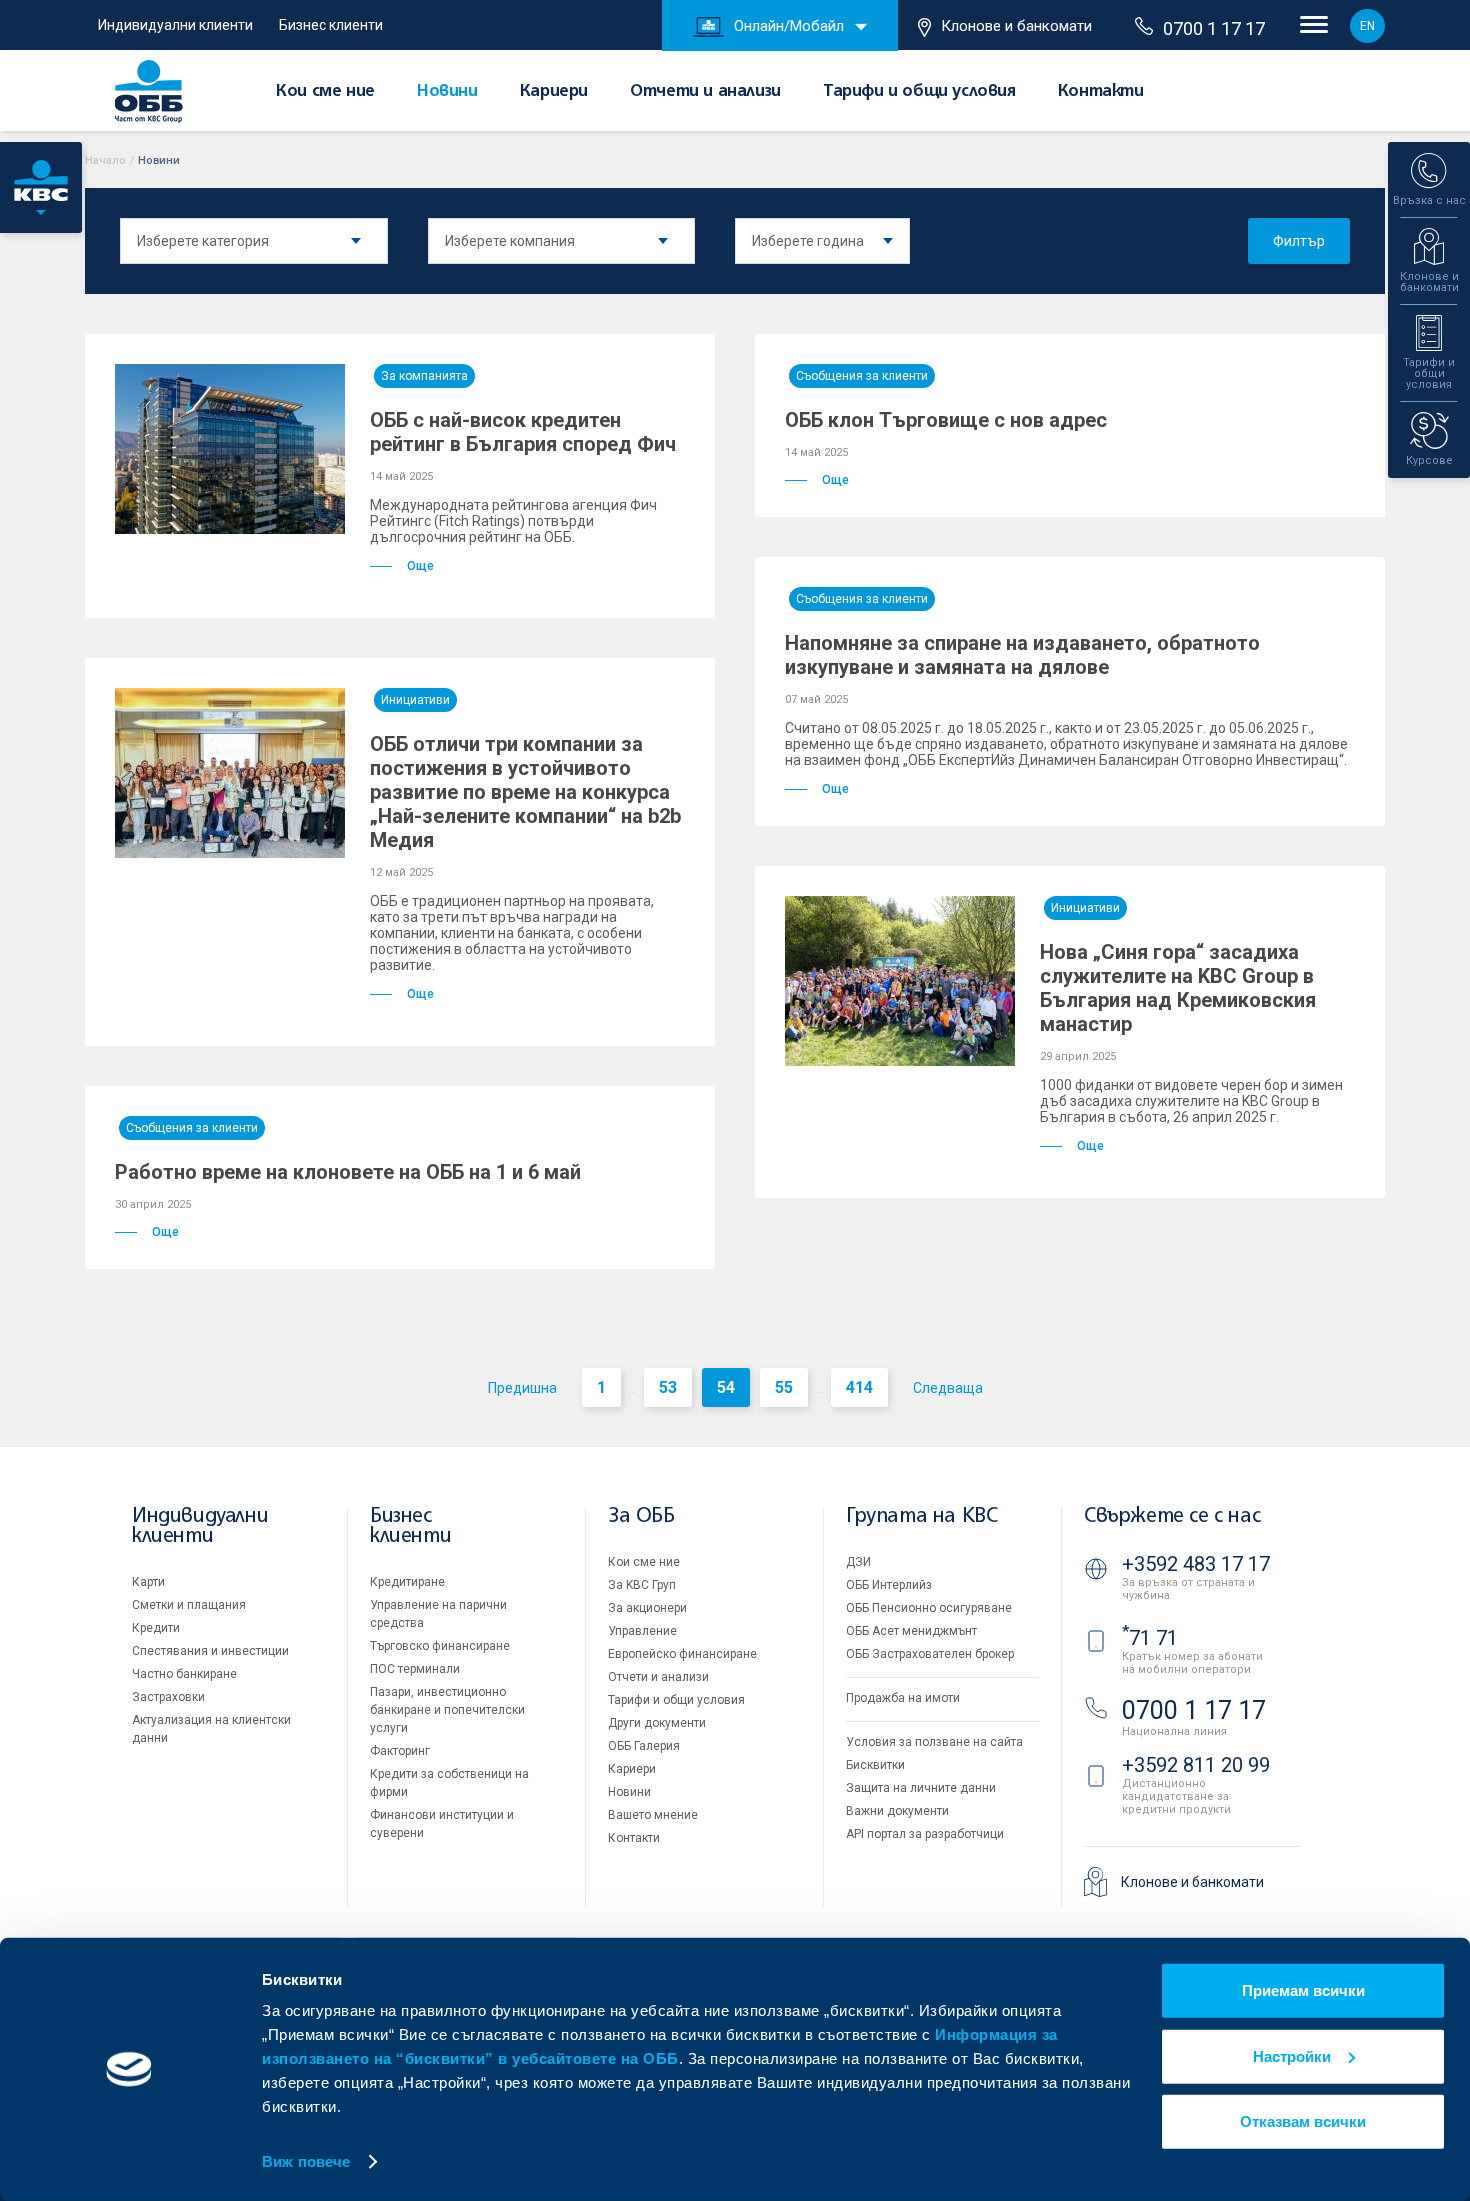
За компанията (424, 376)
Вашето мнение (653, 1815)
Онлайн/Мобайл (789, 26)
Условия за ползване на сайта (934, 1742)
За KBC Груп (642, 1585)
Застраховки (168, 1697)
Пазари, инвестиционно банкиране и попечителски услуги (447, 1710)
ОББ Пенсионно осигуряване (929, 1608)
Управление (642, 1631)
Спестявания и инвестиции (210, 1651)
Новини (447, 92)
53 (668, 1387)
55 (784, 1387)
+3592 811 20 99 (1196, 1765)
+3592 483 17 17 (1196, 1564)
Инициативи (415, 700)
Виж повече (306, 2161)
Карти (148, 1582)
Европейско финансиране (682, 1654)
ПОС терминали (415, 1669)
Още (420, 566)
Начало (105, 160)
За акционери (647, 1608)
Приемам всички (1303, 1990)
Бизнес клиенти (331, 25)
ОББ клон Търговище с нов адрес (946, 420)
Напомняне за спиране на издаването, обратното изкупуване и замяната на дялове (1022, 655)
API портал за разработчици (925, 1834)
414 (859, 1387)
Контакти (1101, 92)
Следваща (948, 1388)
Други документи (657, 1723)
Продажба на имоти (903, 1698)
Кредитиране (407, 1582)
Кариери (554, 92)
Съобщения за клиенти (862, 376)
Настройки (1292, 2055)
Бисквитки (875, 1765)
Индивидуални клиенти (175, 25)
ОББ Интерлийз (889, 1585)
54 (726, 1387)
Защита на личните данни (921, 1788)
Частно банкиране (184, 1674)
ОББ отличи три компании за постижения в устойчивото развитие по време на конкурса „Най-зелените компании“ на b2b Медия (525, 792)
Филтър (1299, 241)
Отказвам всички (1303, 2121)
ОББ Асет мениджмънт (911, 1631)
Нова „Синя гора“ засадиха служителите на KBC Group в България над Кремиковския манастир (1178, 988)
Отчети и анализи (705, 92)
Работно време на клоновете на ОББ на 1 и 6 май (348, 1172)
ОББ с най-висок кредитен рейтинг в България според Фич (523, 432)
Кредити (156, 1628)
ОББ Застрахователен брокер (930, 1654)
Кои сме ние (325, 92)
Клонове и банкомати (1016, 26)
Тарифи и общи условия (919, 92)
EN (1367, 26)
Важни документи (897, 1811)
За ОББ (641, 1516)
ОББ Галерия (644, 1746)
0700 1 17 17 (1214, 28)
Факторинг (400, 1751)
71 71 (1150, 1638)
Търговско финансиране (440, 1646)
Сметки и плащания (189, 1605)
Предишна (522, 1388)
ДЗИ (858, 1562)
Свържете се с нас (1172, 1516)
